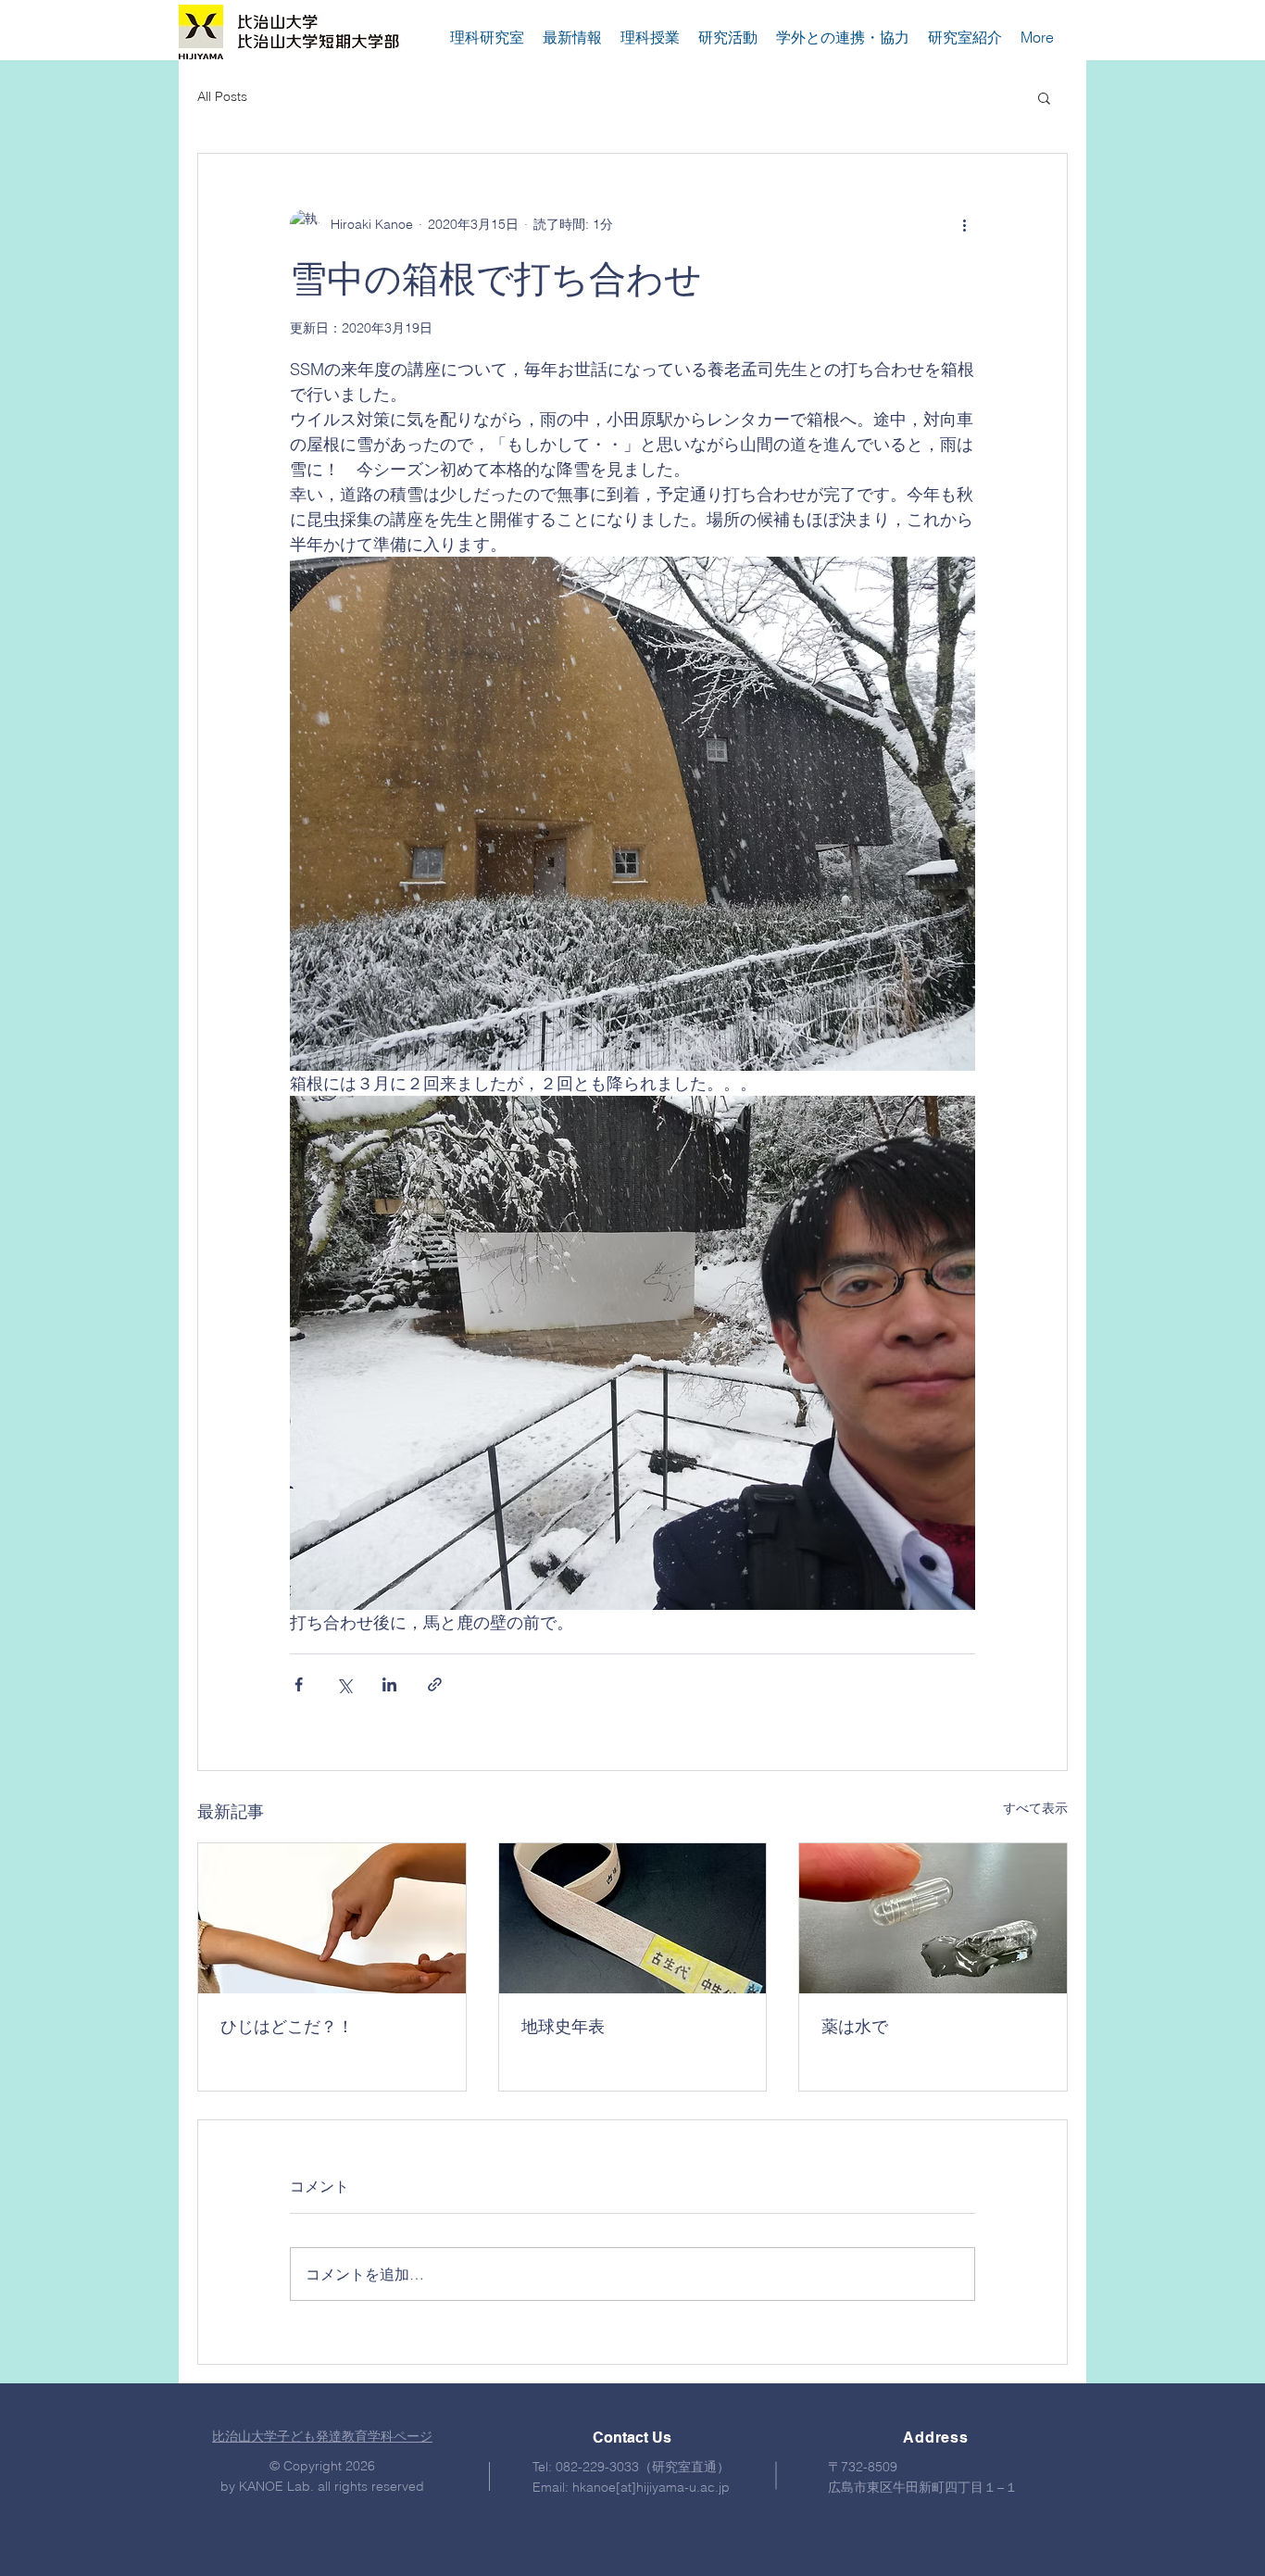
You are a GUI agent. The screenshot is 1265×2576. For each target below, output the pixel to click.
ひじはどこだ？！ (287, 2026)
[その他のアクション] (964, 224)
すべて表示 (1035, 1808)
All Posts (222, 96)
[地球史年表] (633, 1918)
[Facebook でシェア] (299, 1684)
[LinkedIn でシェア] (389, 1684)
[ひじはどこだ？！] (332, 1918)
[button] (1044, 97)
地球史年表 (563, 2026)
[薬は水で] (933, 1918)
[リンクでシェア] (435, 1684)
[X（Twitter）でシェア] (344, 1684)
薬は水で (855, 2026)
